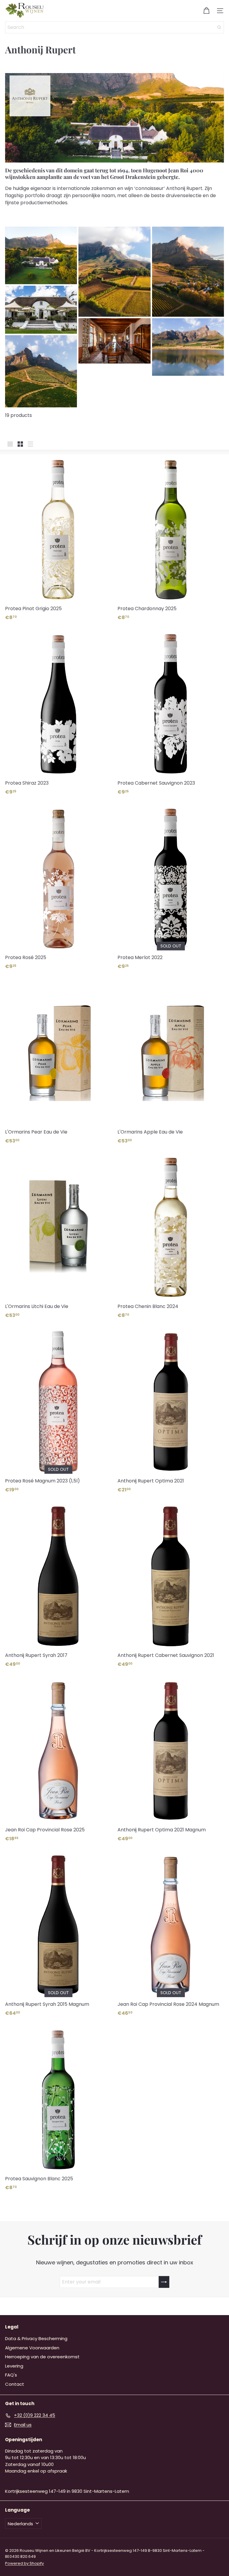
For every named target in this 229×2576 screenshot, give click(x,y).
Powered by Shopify (24, 2563)
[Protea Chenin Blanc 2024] (171, 1236)
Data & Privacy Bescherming (36, 2338)
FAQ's (11, 2375)
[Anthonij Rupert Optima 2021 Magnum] (171, 1760)
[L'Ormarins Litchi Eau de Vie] (58, 1236)
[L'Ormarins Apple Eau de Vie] (171, 1062)
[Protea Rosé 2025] (58, 887)
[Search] (219, 27)
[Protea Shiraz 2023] (58, 713)
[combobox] (114, 27)
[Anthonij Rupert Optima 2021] (171, 1411)
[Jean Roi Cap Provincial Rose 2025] (58, 1760)
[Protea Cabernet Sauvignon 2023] (171, 713)
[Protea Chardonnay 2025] (171, 538)
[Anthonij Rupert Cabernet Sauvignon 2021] (171, 1585)
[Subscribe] (164, 2282)
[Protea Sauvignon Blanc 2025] (58, 2109)
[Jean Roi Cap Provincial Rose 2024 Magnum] (171, 1934)
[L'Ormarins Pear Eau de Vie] (58, 1062)
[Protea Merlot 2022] (171, 887)
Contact (15, 2384)
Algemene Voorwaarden (32, 2348)
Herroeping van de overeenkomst (42, 2357)
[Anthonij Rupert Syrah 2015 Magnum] (58, 1934)
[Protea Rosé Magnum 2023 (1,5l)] (58, 1411)
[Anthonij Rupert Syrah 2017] (58, 1585)
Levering (14, 2366)
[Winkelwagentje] (206, 11)
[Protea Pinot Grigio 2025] (58, 538)
